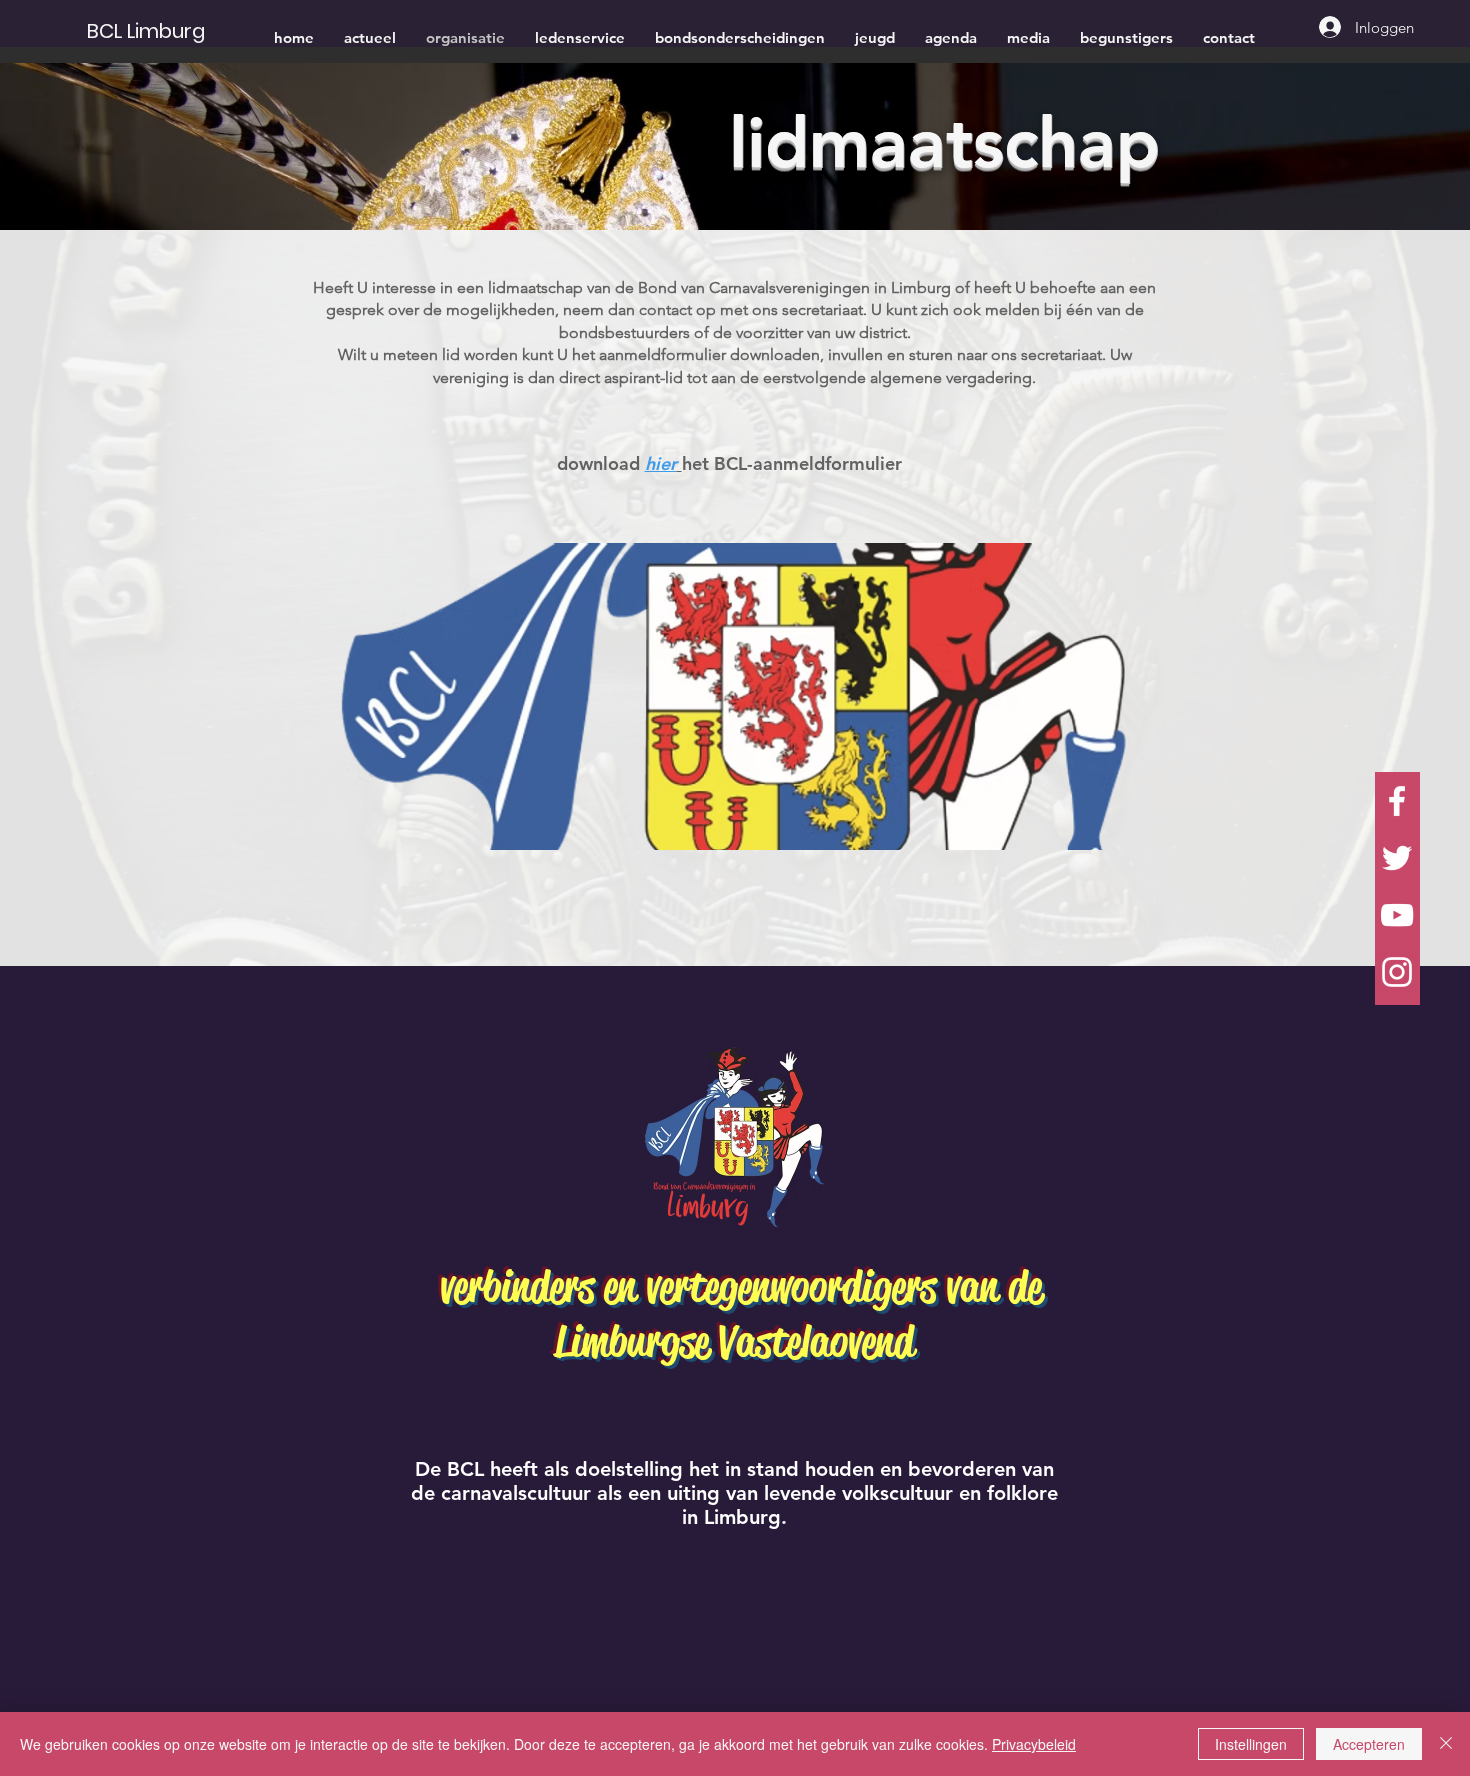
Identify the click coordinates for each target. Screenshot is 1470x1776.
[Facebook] (1397, 801)
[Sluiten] (1446, 1744)
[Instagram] (1397, 972)
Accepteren (1369, 1744)
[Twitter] (1397, 858)
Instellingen (1251, 1744)
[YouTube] (1397, 915)
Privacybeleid (1034, 1744)
